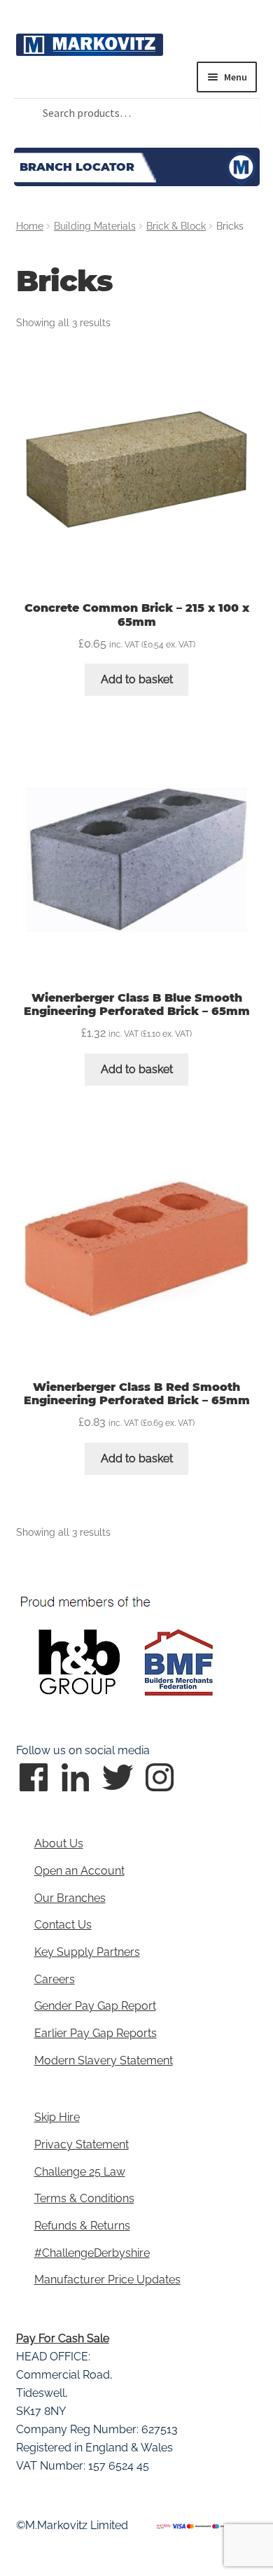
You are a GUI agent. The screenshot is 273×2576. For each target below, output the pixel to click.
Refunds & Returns (82, 2226)
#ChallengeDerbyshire (92, 2253)
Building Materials (95, 226)
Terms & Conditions (84, 2198)
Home (30, 226)
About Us (59, 1843)
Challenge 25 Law (80, 2172)
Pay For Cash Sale (63, 2338)
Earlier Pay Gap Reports (96, 2033)
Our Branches (70, 1898)
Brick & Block (176, 226)
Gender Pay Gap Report (95, 2006)
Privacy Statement (82, 2144)
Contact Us (63, 1925)
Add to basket (137, 679)
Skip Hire (57, 2117)
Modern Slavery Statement (104, 2060)
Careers (55, 1979)
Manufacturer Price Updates (107, 2280)
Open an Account (79, 1871)
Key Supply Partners (87, 1952)
